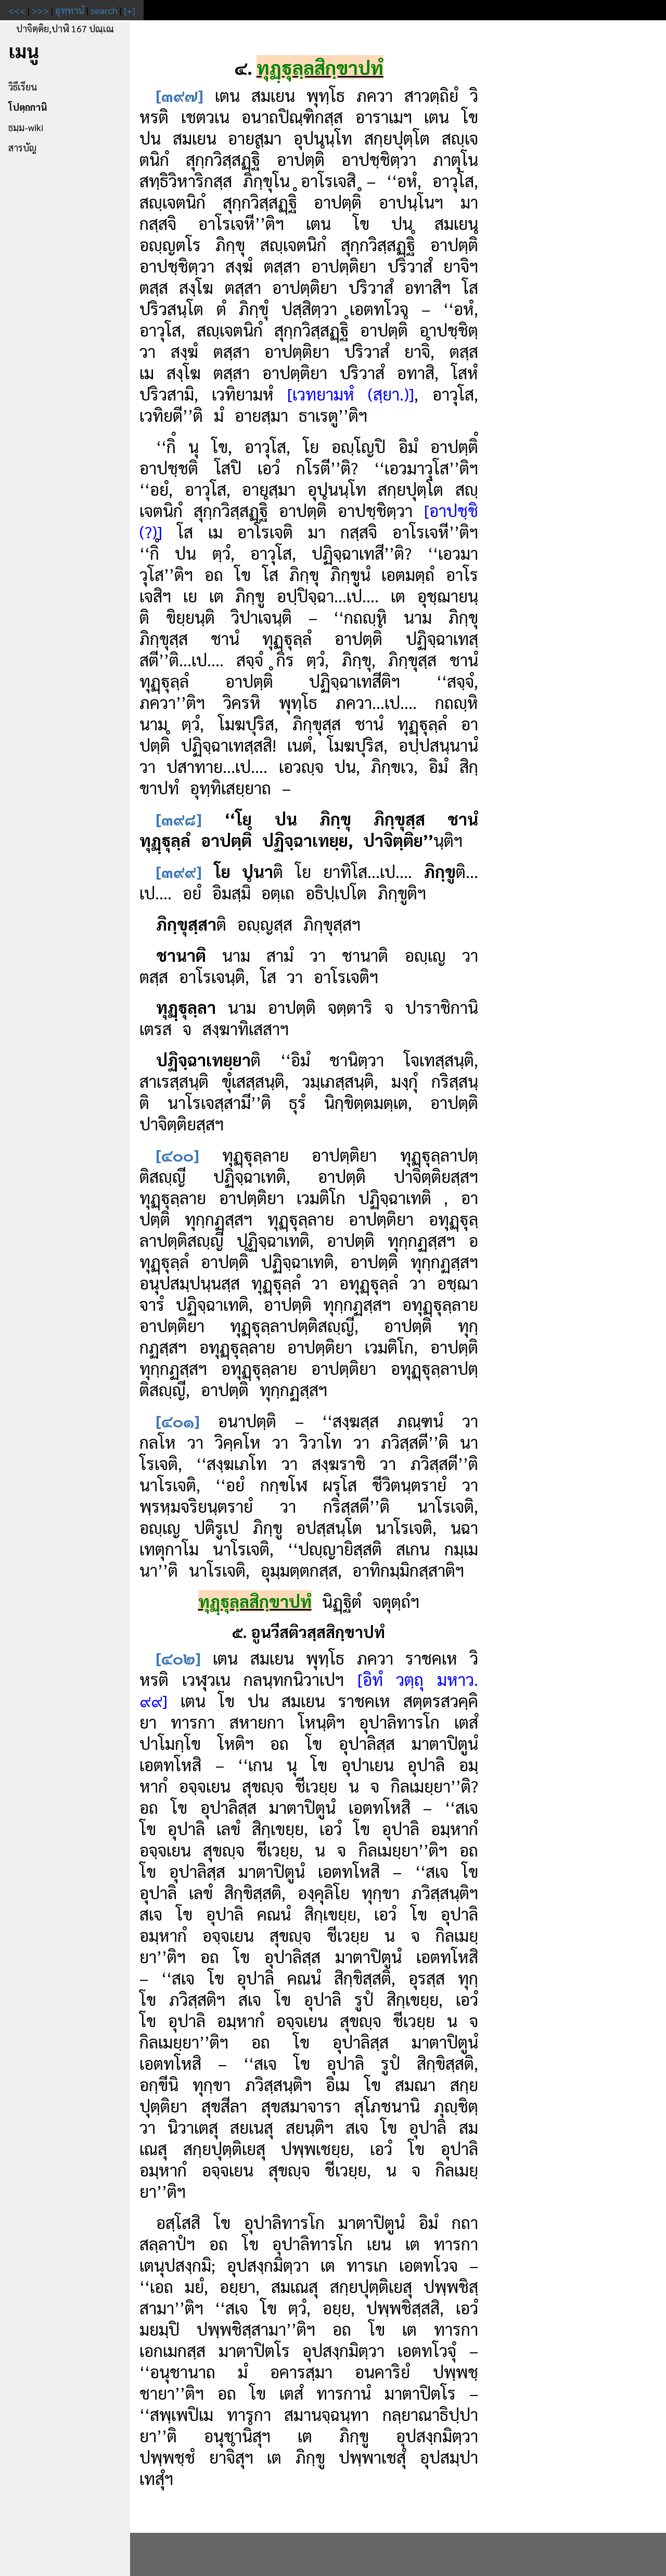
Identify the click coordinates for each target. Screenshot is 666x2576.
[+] (130, 10)
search (104, 10)
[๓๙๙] (179, 871)
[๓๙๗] (180, 95)
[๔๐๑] (178, 1420)
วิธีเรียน (23, 87)
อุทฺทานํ (70, 10)
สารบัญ (22, 147)
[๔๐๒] (178, 1658)
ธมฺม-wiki (26, 127)
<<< (17, 10)
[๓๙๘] (179, 819)
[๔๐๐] (178, 1155)
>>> (40, 10)
